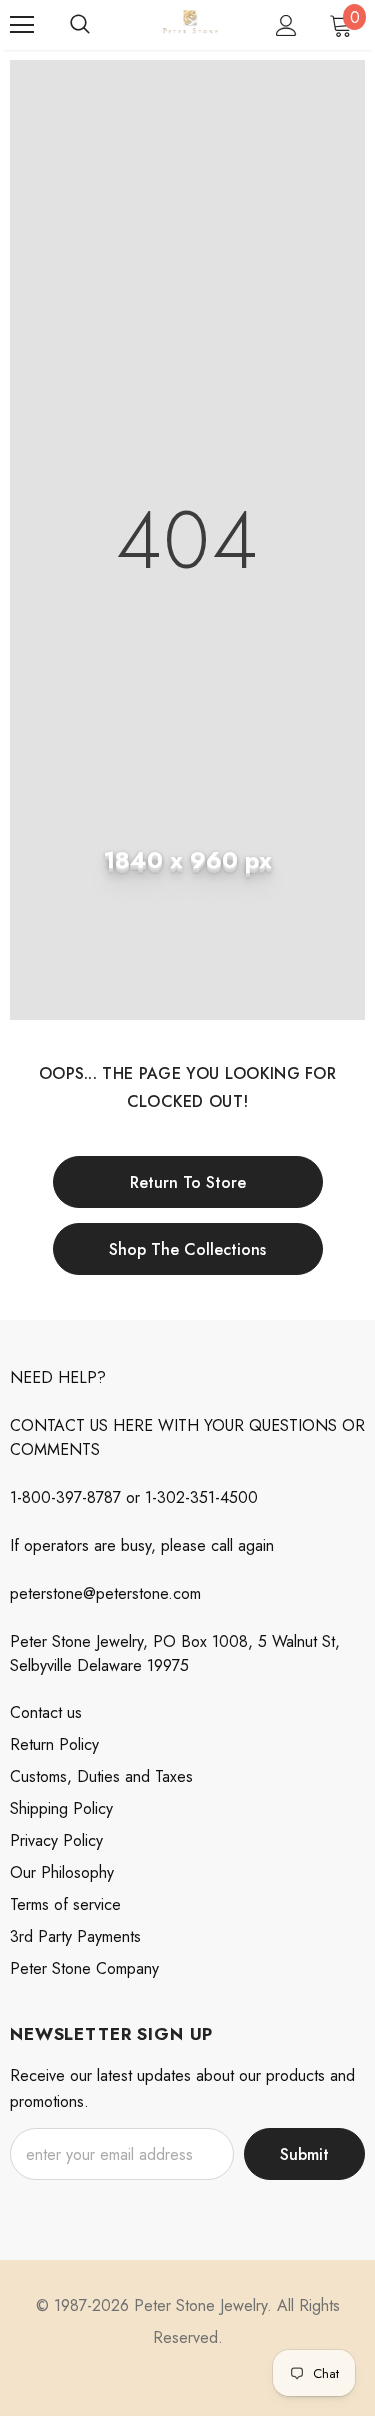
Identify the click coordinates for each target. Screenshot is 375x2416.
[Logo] (190, 23)
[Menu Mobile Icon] (22, 25)
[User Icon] (286, 25)
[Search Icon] (80, 25)
